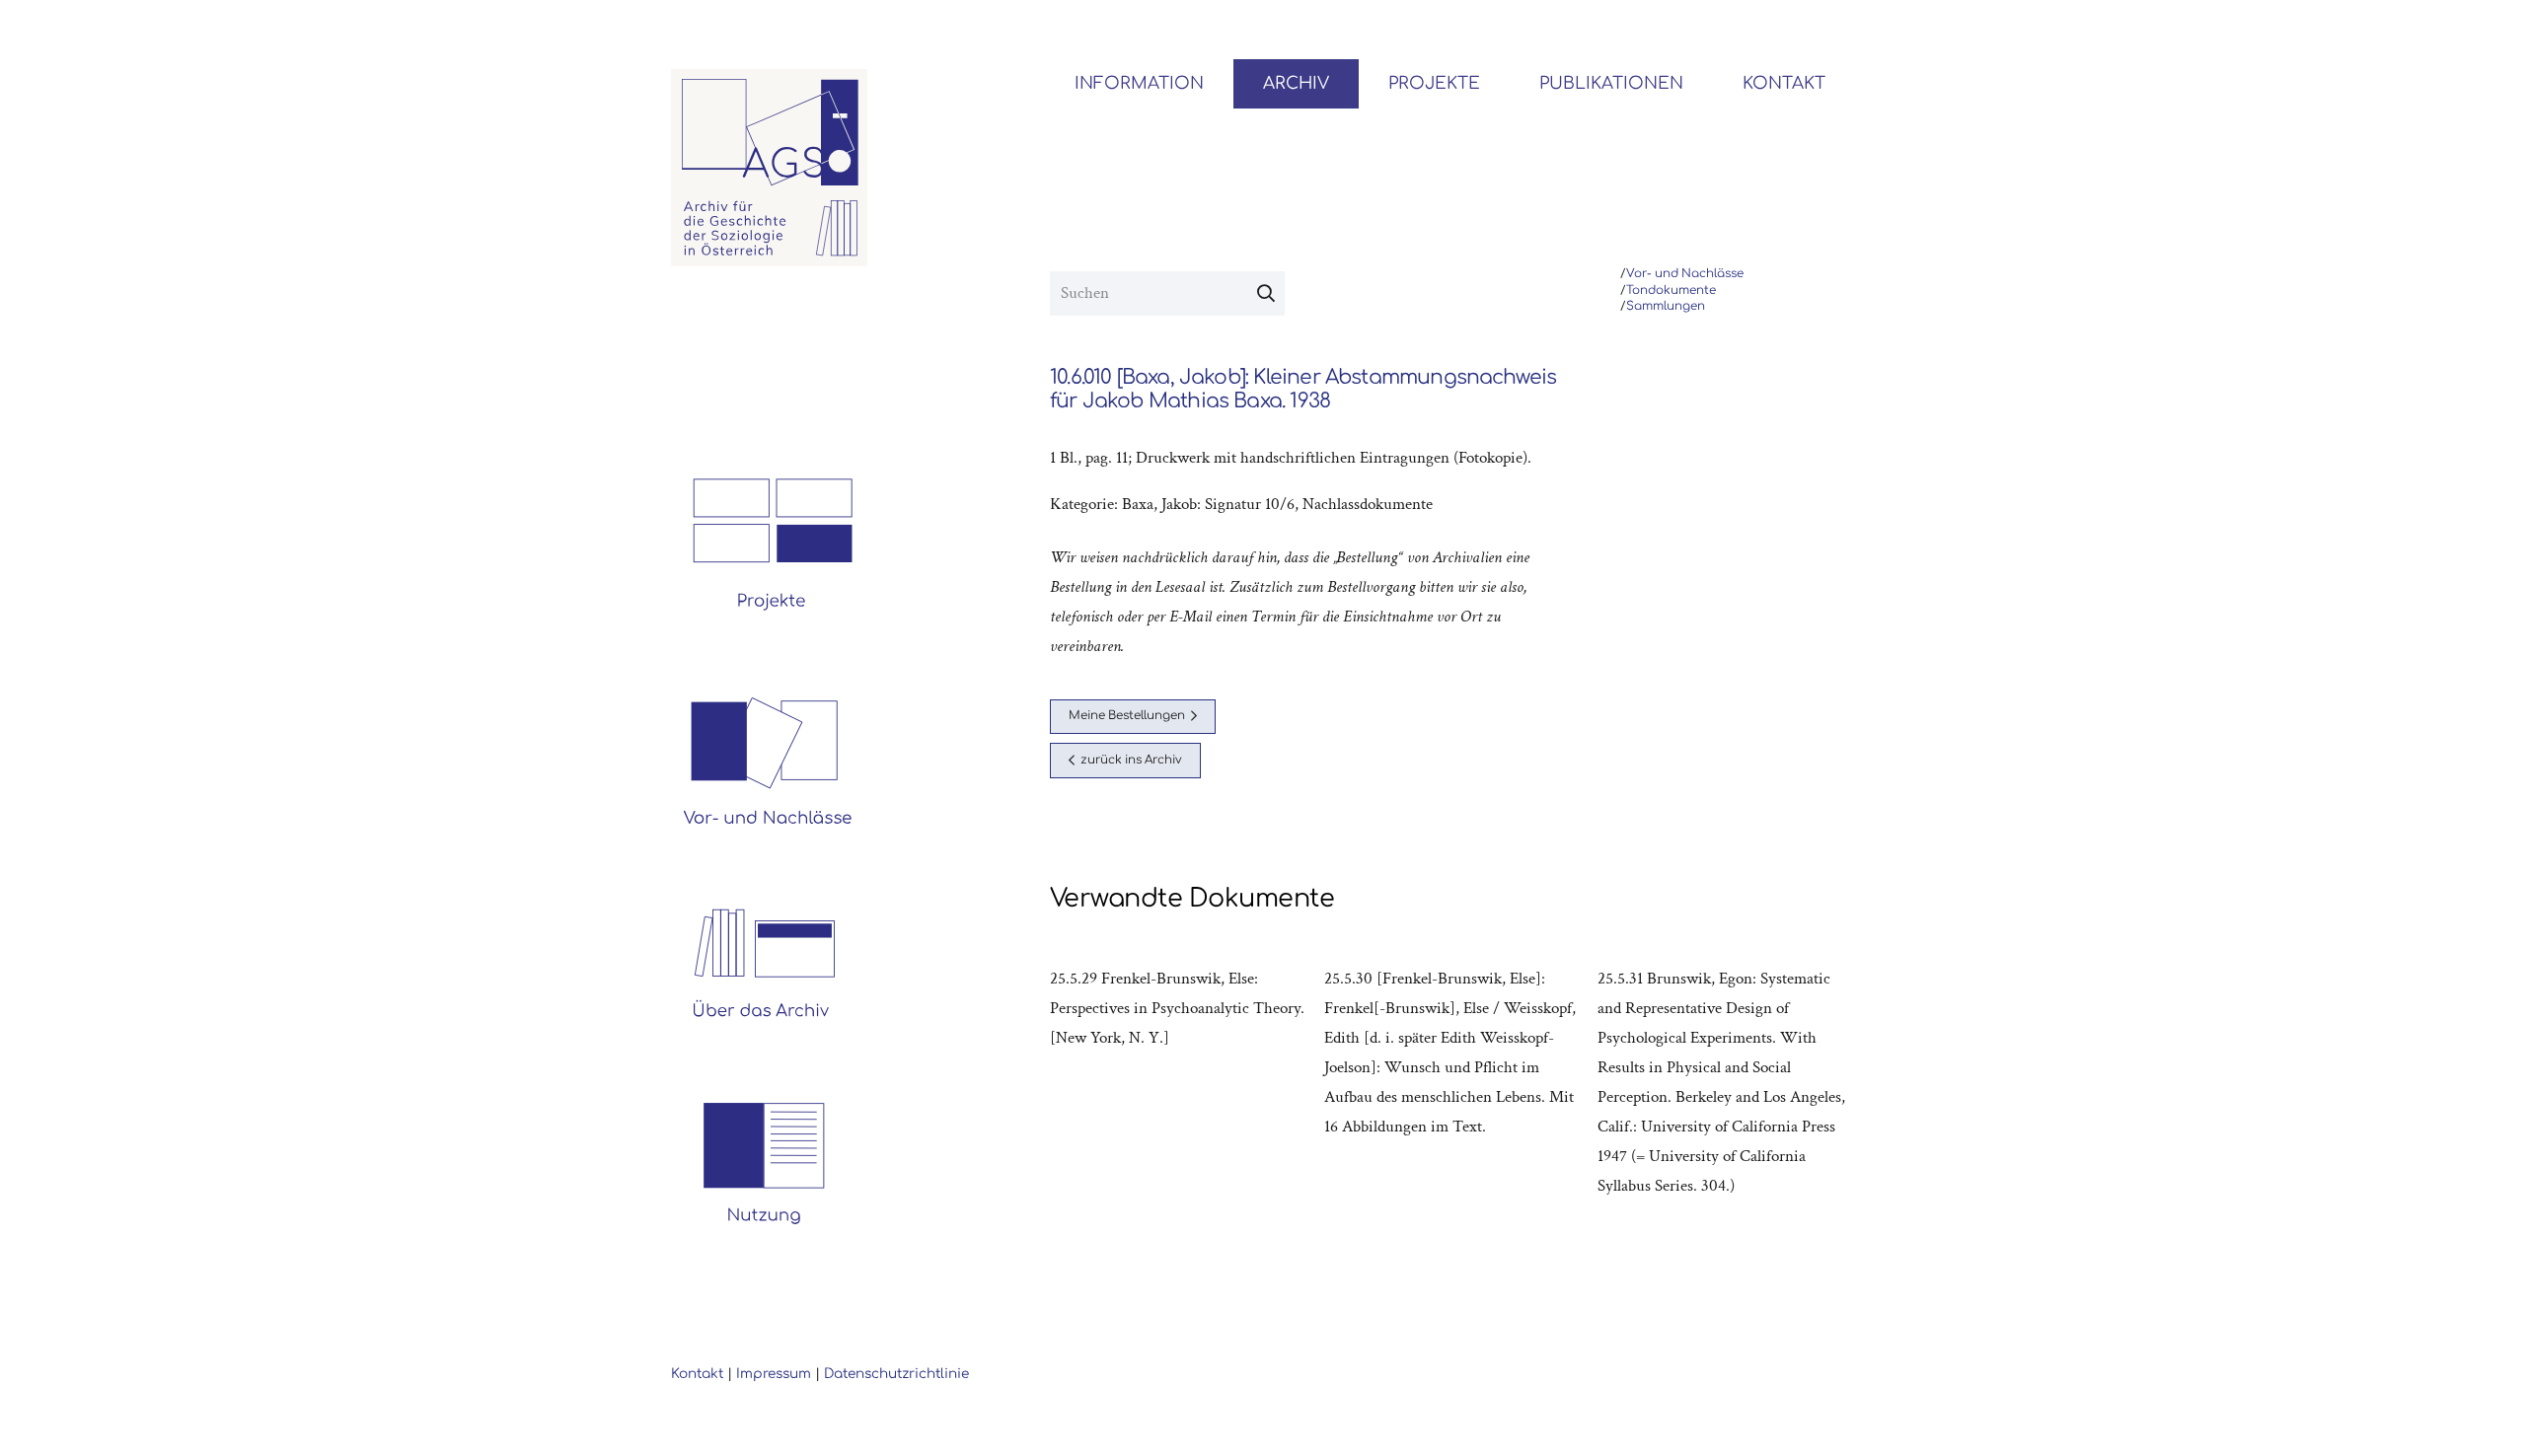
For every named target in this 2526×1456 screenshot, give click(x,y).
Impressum (774, 1374)
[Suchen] (1266, 294)
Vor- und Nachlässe (1685, 274)
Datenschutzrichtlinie (896, 1374)
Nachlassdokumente (1368, 504)
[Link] (770, 168)
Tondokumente (1671, 291)
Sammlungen (1666, 306)
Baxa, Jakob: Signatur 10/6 (1208, 504)
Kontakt (697, 1374)
